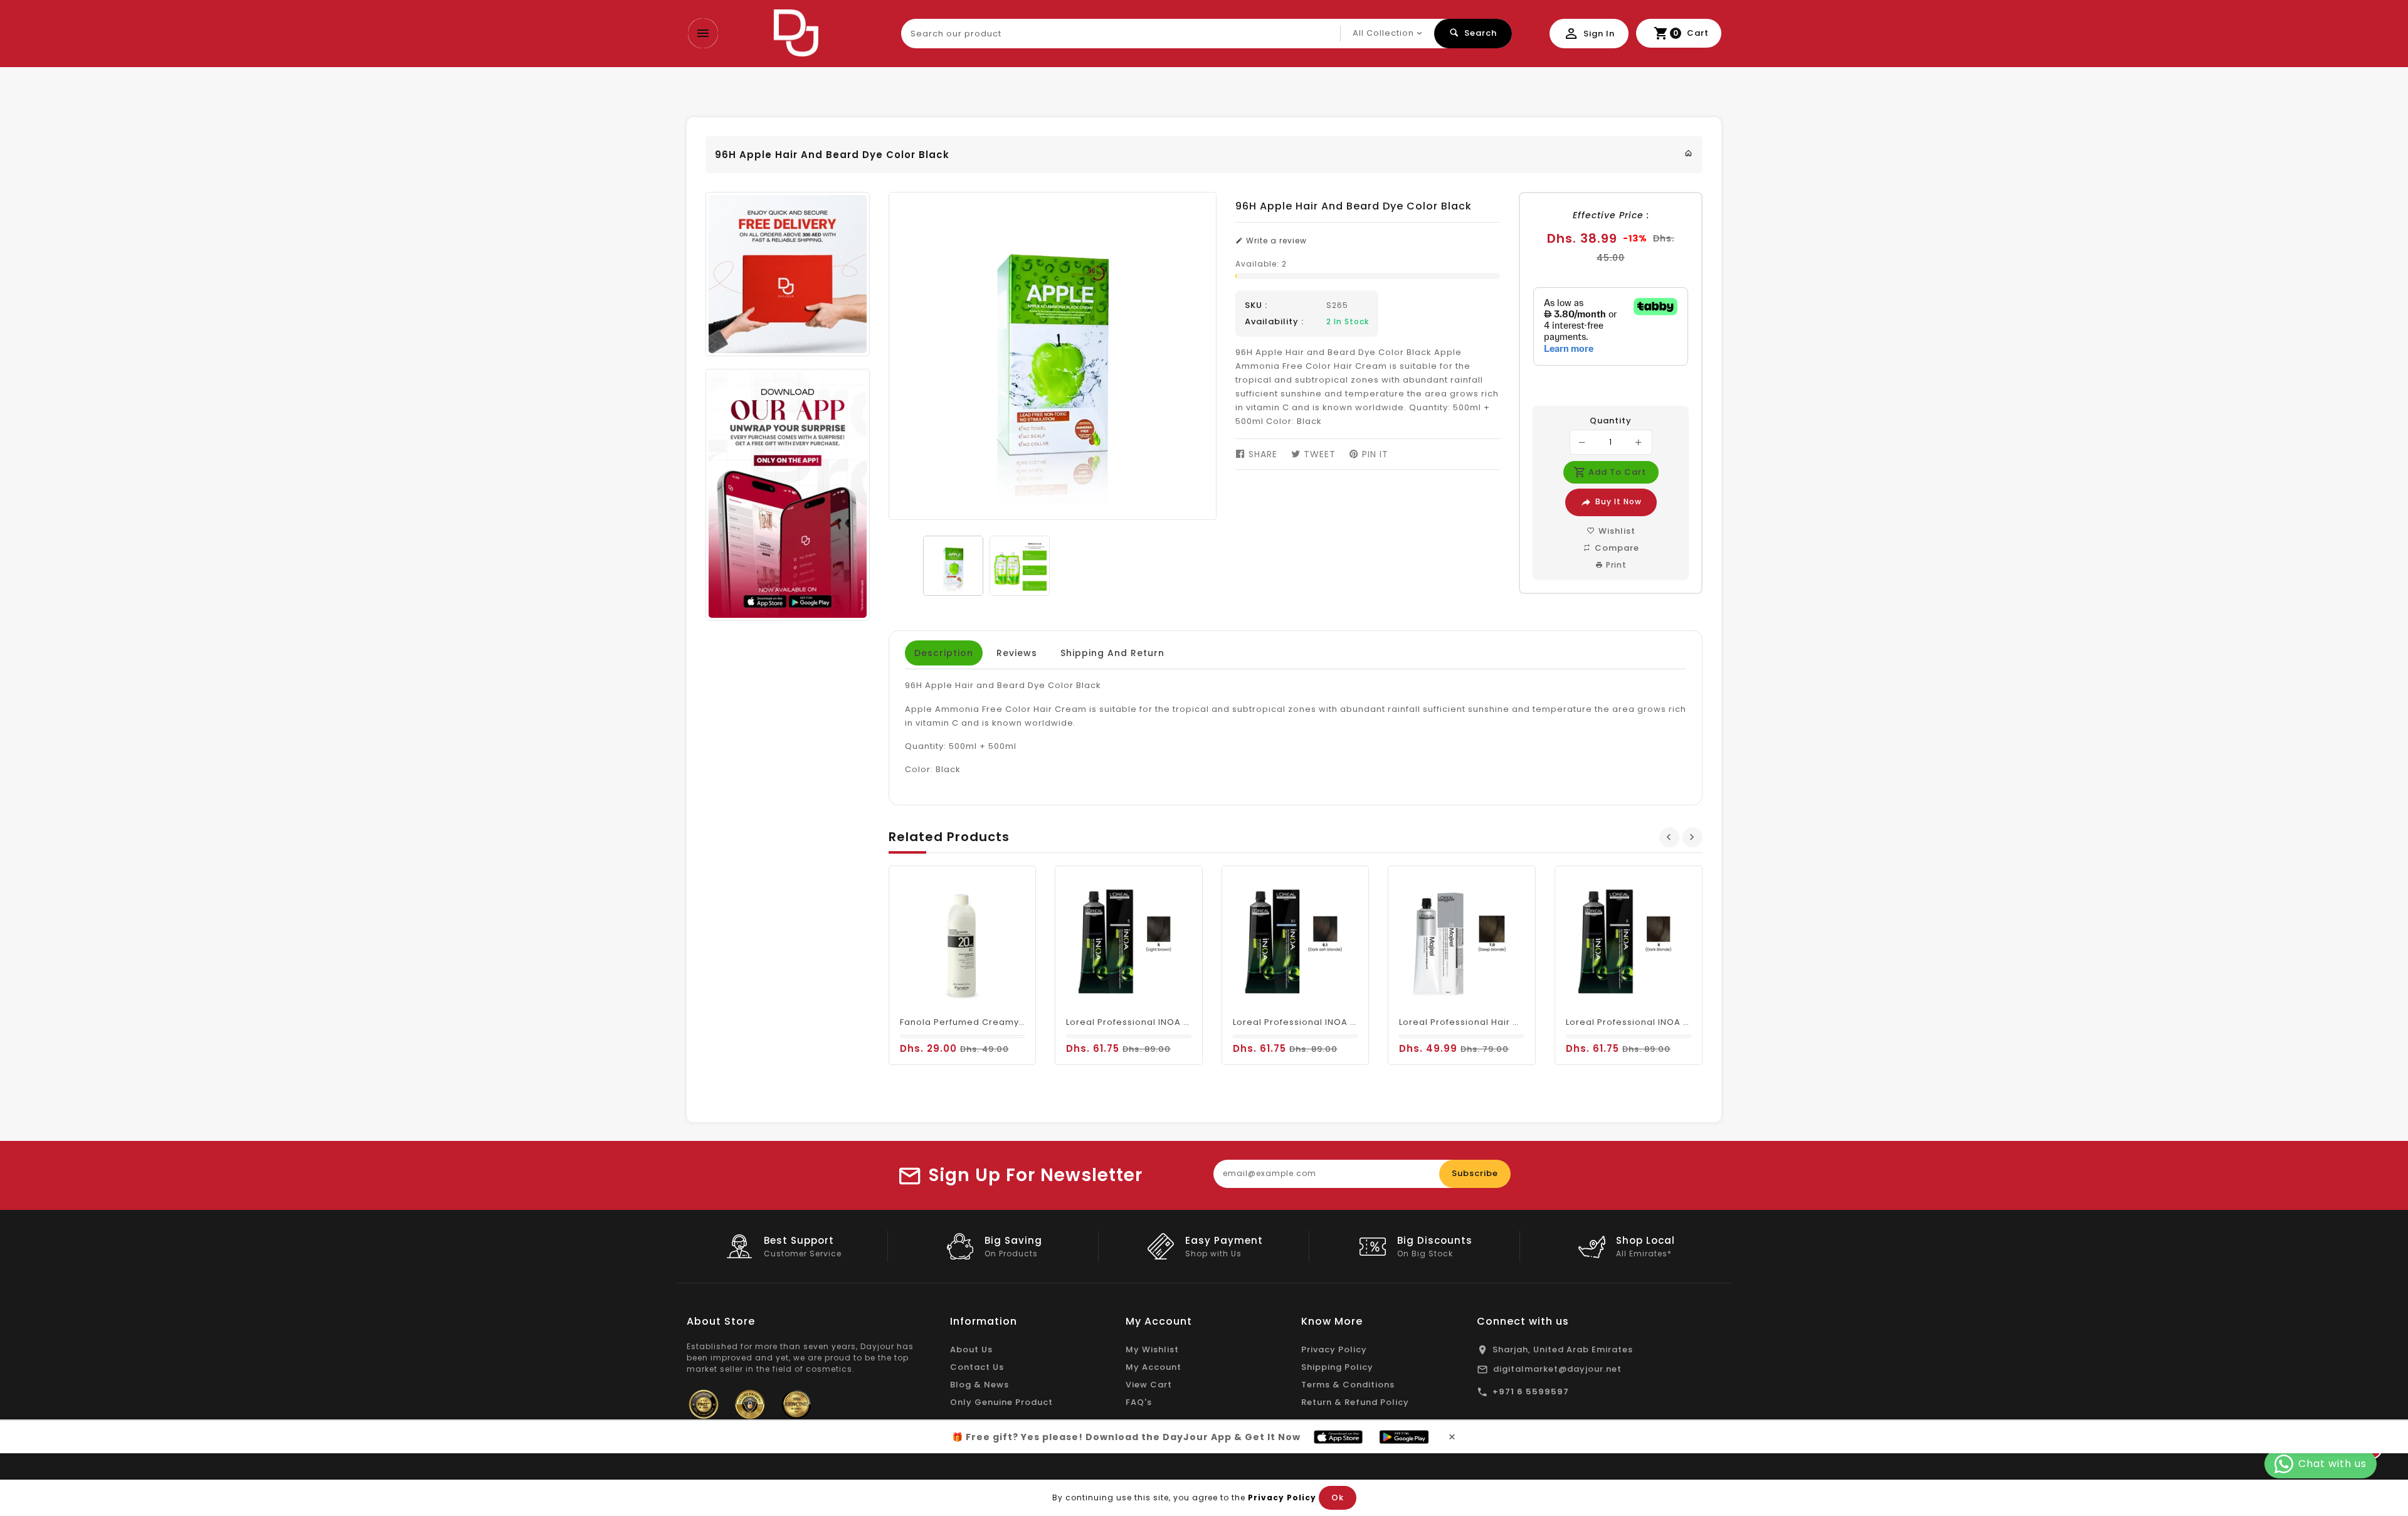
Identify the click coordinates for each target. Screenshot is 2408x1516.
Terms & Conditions (1348, 1385)
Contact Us (977, 1367)
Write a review (1275, 241)
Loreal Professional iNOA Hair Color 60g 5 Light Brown (1190, 1022)
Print (1615, 565)
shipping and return (1112, 653)
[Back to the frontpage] (1689, 153)
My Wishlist (1152, 1349)
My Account (1154, 1367)
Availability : (1274, 322)
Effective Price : (1611, 215)
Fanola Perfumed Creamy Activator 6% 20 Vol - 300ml (1024, 1022)
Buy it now (1619, 501)
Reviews (1017, 653)
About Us (971, 1349)
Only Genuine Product (1001, 1402)
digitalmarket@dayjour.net (1557, 1369)
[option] (953, 566)
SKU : (1256, 305)
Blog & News (980, 1385)
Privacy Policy (1334, 1349)
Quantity (1611, 421)
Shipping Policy (1337, 1367)
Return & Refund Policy (1355, 1402)
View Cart (1149, 1385)
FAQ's (1139, 1402)
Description (944, 653)
